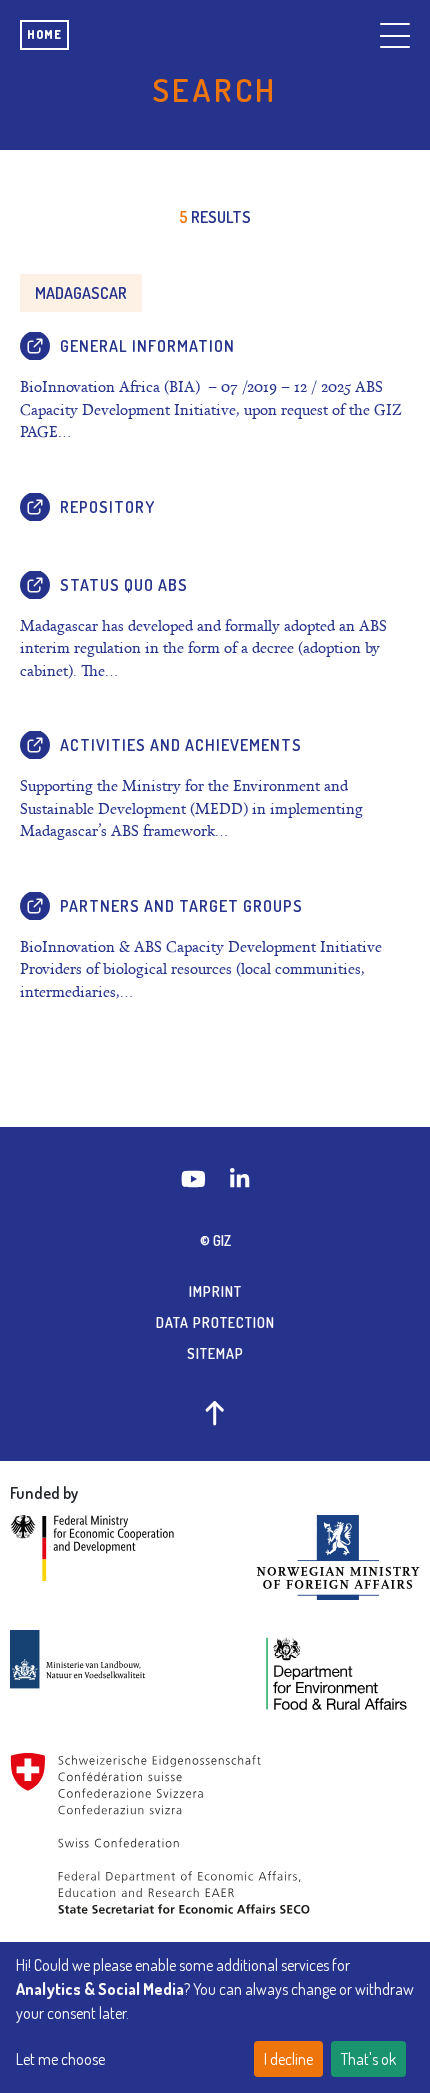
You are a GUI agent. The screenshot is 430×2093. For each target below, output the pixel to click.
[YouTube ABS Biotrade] (195, 1178)
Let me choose (60, 2059)
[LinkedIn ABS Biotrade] (239, 1178)
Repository (107, 507)
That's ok (368, 2059)
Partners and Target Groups (181, 906)
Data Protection (215, 1322)
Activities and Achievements (181, 745)
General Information (147, 346)
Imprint (215, 1291)
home (44, 34)
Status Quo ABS (124, 585)
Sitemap (215, 1353)
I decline (288, 2059)
